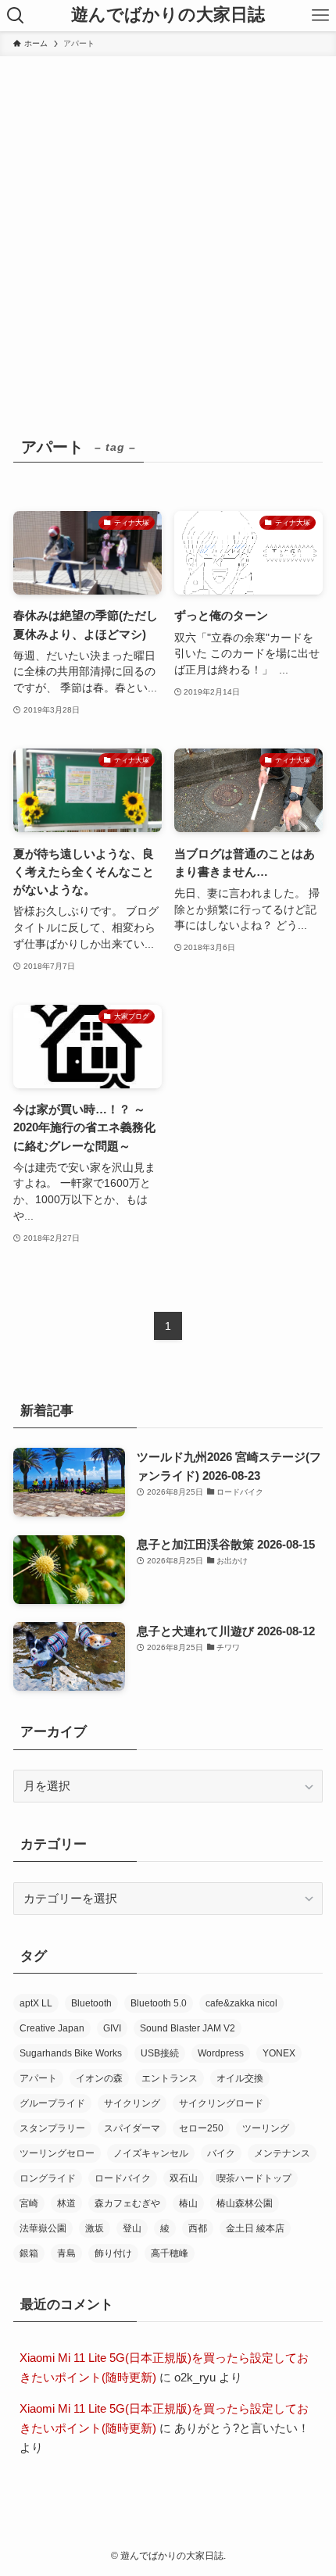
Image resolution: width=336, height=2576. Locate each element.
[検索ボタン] (16, 16)
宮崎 (29, 2203)
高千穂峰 (170, 2253)
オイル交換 (240, 2078)
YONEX (279, 2053)
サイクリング (132, 2103)
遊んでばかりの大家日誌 (168, 16)
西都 (198, 2228)
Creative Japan (52, 2028)
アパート (38, 2078)
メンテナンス (282, 2153)
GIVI (112, 2028)
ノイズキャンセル (151, 2153)
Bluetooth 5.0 (159, 2003)
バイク (221, 2153)
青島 (66, 2253)
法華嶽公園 (43, 2228)
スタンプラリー (52, 2128)
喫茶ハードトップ (254, 2178)
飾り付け (113, 2253)
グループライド (52, 2103)
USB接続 (160, 2053)
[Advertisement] (168, 232)
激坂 (95, 2228)
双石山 (184, 2178)
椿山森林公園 (245, 2203)
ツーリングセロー (57, 2153)
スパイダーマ (132, 2128)
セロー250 (201, 2128)
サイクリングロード (221, 2103)
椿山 (188, 2203)
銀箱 (29, 2253)
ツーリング (266, 2128)
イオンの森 (99, 2078)
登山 (132, 2228)
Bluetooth (91, 2003)
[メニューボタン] (320, 16)
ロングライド (48, 2178)
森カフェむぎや (127, 2203)
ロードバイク (123, 2178)
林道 (66, 2203)
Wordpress (221, 2053)
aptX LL (36, 2003)
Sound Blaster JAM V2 (188, 2028)
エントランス (170, 2078)
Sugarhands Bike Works (71, 2053)
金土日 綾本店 (255, 2228)
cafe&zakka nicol (241, 2003)
